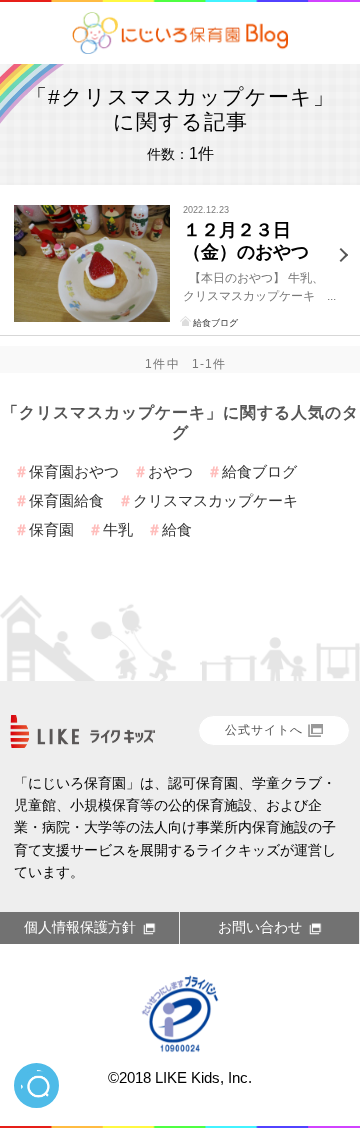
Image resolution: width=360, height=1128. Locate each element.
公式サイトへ (264, 730)
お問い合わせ (260, 927)
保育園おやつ (74, 471)
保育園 (51, 529)
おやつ (170, 471)
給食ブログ (215, 323)
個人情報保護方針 (80, 927)
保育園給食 (66, 500)
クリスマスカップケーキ (215, 500)
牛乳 (118, 529)
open (36, 1085)
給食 (177, 529)
